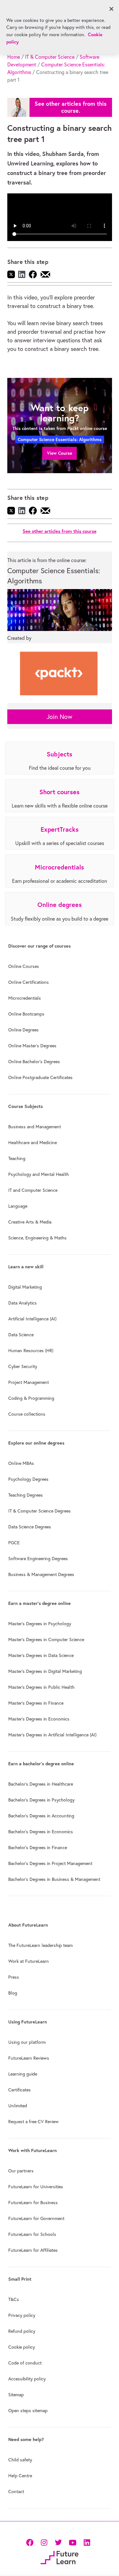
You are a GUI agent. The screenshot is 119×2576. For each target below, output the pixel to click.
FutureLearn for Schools (32, 2234)
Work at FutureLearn (29, 1961)
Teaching (17, 1158)
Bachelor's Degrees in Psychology (41, 1800)
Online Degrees (23, 1030)
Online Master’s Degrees (32, 1046)
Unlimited (18, 2106)
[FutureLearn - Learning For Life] (60, 2557)
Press (14, 1977)
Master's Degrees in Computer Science (46, 1640)
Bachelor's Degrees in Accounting (41, 1816)
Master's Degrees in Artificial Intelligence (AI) (52, 1735)
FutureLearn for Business (33, 2203)
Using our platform (27, 2042)
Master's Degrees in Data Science (41, 1655)
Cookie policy (22, 2347)
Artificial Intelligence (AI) (32, 1319)
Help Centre (20, 2476)
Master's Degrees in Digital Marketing (45, 1671)
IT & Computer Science (50, 57)
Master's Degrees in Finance (36, 1703)
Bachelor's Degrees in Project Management (50, 1863)
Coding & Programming (31, 1398)
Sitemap (16, 2395)
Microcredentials (25, 998)
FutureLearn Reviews (29, 2058)
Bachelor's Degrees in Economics (41, 1832)
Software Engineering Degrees (38, 1559)
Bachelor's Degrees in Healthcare (41, 1784)
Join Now (60, 717)
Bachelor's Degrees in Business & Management (54, 1879)
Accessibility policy (27, 2379)
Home (14, 57)
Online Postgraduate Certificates (40, 1077)
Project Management (29, 1382)
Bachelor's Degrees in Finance (38, 1848)
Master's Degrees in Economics (39, 1719)
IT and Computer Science (33, 1190)
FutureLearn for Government (36, 2218)
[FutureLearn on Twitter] (58, 2542)
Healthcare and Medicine (33, 1143)
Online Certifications (29, 982)
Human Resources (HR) (31, 1351)
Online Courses (24, 966)
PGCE (14, 1543)
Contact (16, 2492)
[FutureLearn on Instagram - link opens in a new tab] (44, 2542)
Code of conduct (25, 2363)
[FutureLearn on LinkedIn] (87, 2542)
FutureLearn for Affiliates (33, 2250)
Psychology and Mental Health (39, 1174)
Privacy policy (22, 2315)
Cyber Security (23, 1366)
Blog (13, 1993)
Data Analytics (23, 1303)
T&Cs (14, 2299)
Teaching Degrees (26, 1495)
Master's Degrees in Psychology (40, 1624)
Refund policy (22, 2331)
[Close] (111, 9)
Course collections (27, 1414)
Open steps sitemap (28, 2411)
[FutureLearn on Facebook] (31, 2542)
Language (18, 1206)
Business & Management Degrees (41, 1574)
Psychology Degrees (28, 1479)
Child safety (20, 2460)
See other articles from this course (60, 531)
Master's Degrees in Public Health (41, 1687)
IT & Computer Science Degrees (40, 1511)
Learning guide (23, 2074)
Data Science (21, 1335)
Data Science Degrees (30, 1527)
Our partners (21, 2171)
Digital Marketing (25, 1287)
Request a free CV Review (33, 2122)
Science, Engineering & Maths (37, 1238)
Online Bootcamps (26, 1014)
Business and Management (35, 1127)
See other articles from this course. (71, 107)
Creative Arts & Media (30, 1222)
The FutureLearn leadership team (40, 1945)
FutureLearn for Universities (36, 2187)
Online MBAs (21, 1463)
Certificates (20, 2090)
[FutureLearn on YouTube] (73, 2542)
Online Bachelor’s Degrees (34, 1062)
